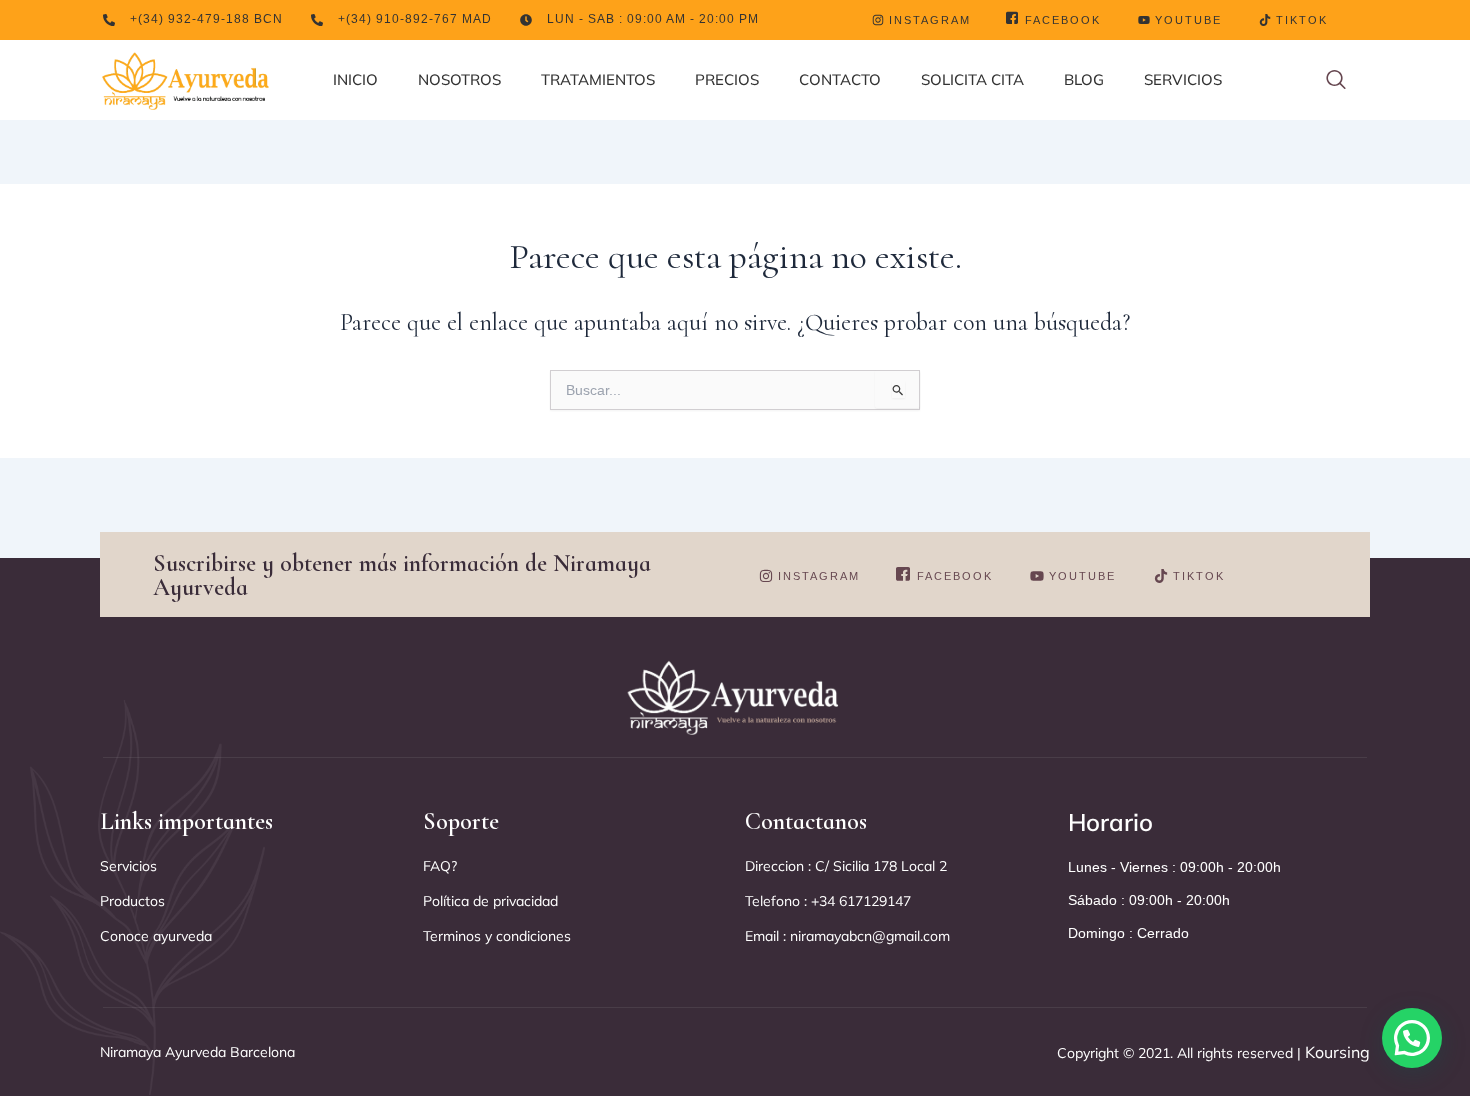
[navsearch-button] (1336, 80)
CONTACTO (840, 79)
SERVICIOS (1183, 79)
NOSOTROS (459, 79)
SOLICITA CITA (972, 79)
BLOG (1084, 79)
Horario (1110, 822)
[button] (1412, 1038)
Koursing (1335, 1052)
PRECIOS (727, 79)
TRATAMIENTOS (598, 79)
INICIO (355, 79)
